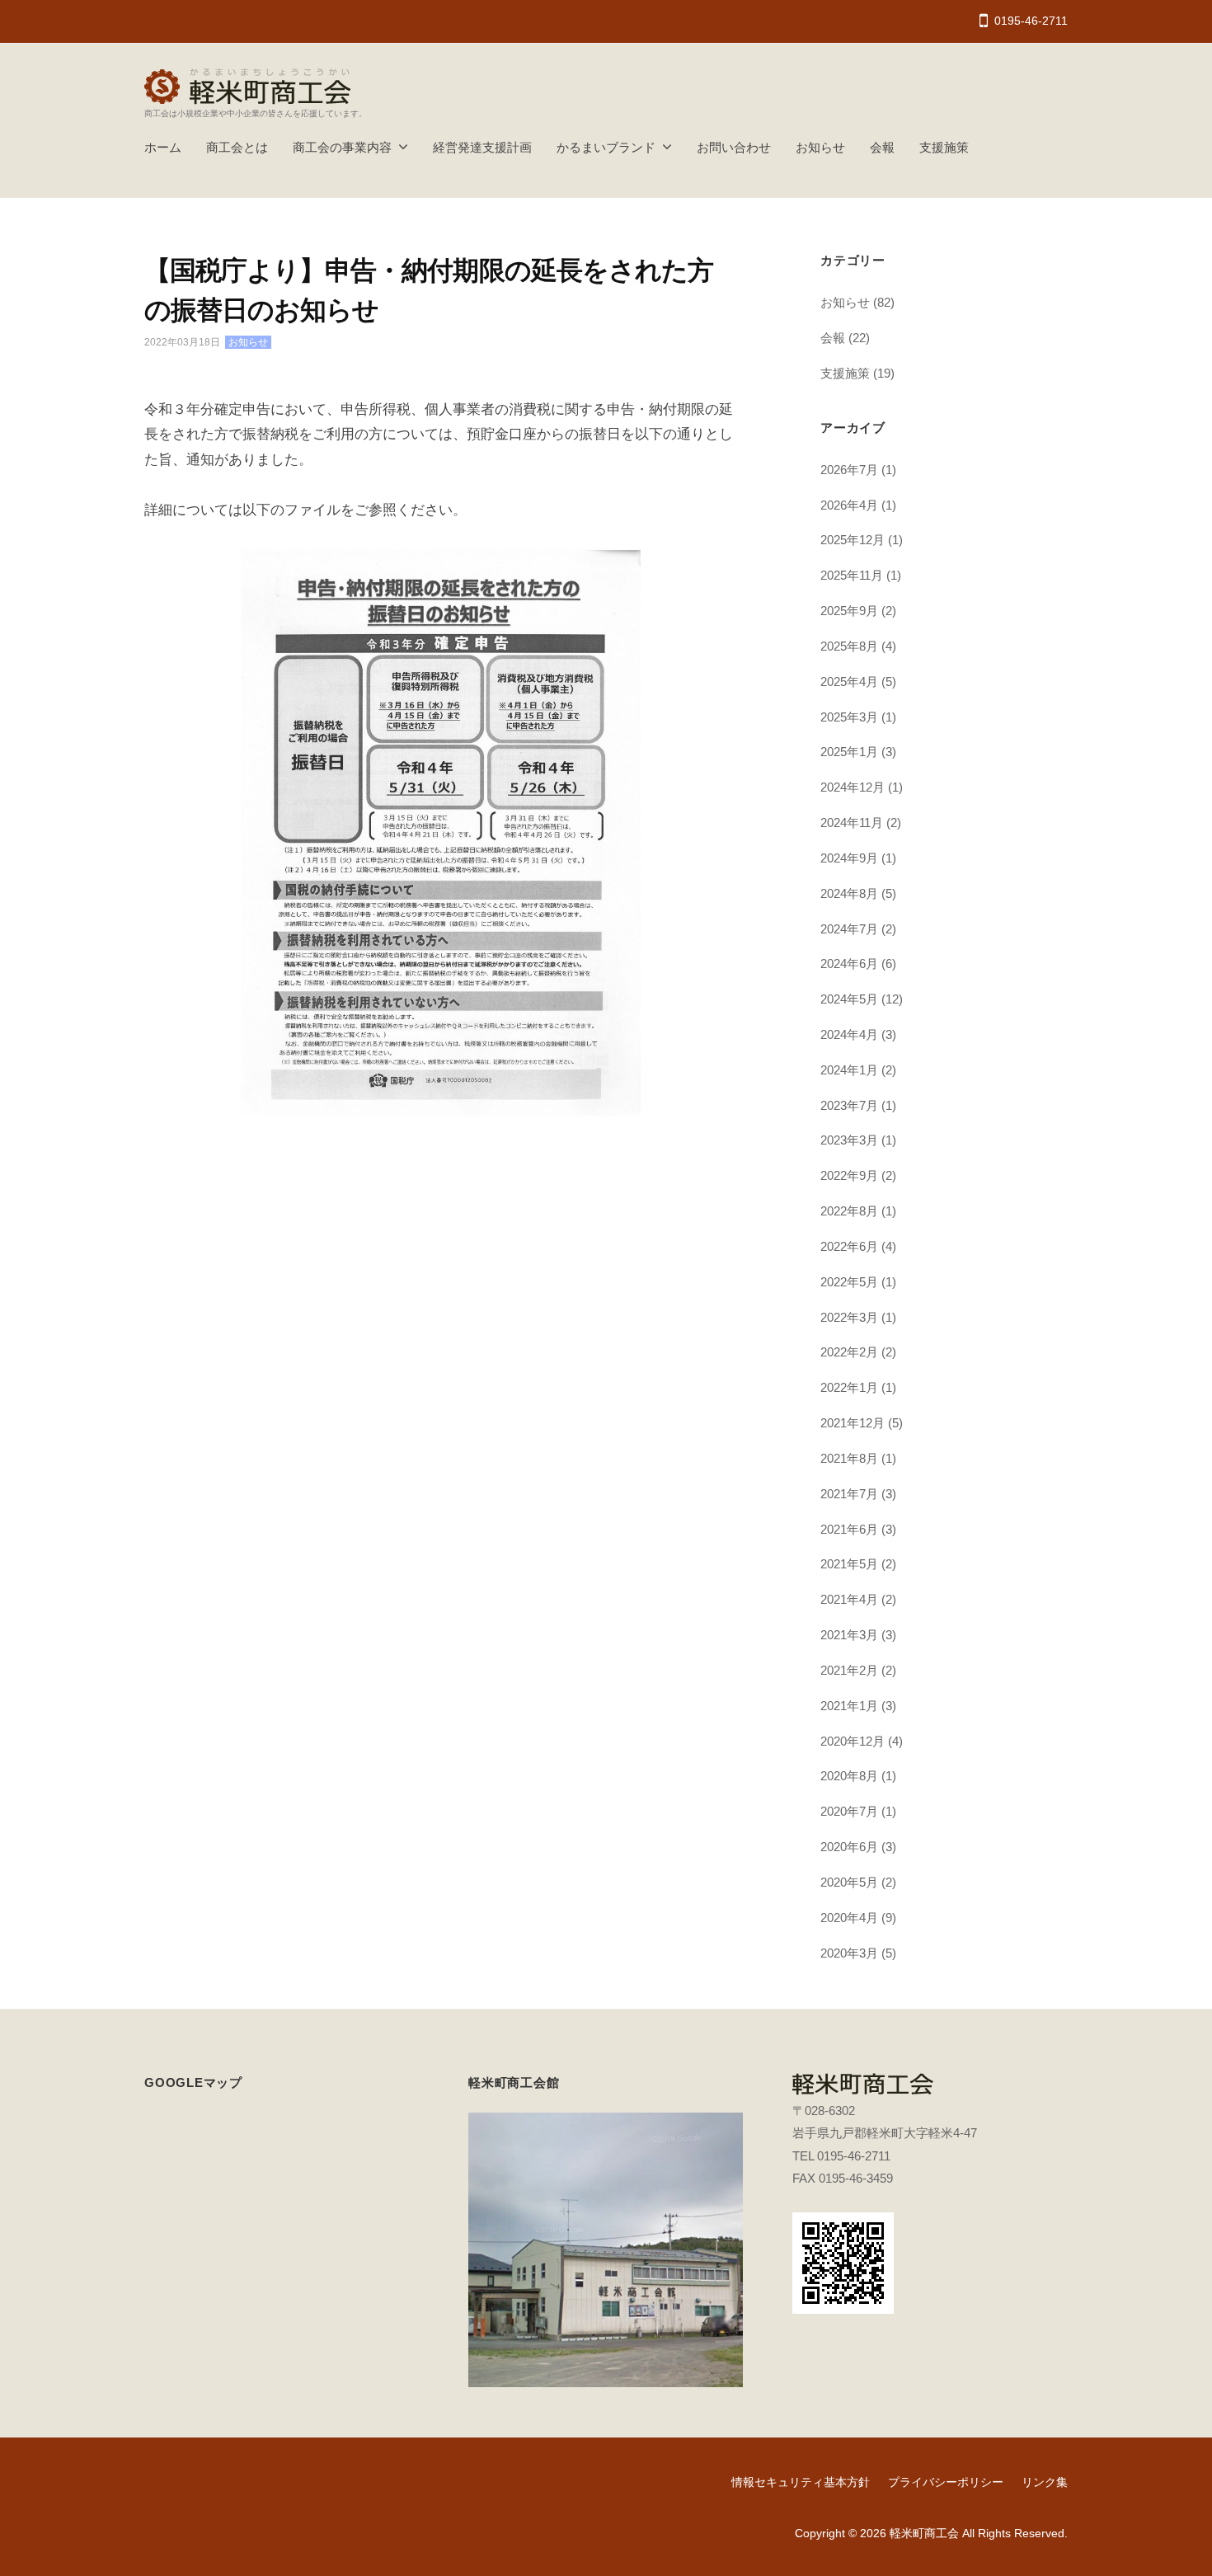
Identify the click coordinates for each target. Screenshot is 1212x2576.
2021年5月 (849, 1564)
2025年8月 (849, 646)
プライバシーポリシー (946, 2482)
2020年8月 (849, 1776)
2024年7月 (849, 929)
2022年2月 (849, 1352)
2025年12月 (853, 540)
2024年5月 (849, 999)
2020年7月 (849, 1811)
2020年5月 (849, 1882)
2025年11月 (852, 575)
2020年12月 (853, 1741)
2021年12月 (853, 1423)
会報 (882, 147)
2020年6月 (849, 1847)
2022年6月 (849, 1246)
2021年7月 (849, 1494)
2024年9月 (849, 858)
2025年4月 (849, 682)
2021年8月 (849, 1458)
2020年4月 (849, 1918)
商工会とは (237, 147)
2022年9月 (849, 1175)
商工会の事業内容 (342, 147)
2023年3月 (849, 1140)
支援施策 (944, 147)
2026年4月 (849, 505)
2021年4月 (849, 1599)
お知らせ (820, 147)
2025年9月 (849, 611)
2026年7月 (849, 470)
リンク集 (1045, 2482)
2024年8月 (849, 893)
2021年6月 (849, 1529)
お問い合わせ (734, 147)
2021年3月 (849, 1635)
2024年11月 (852, 823)
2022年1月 (849, 1387)
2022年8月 (849, 1211)
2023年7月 (849, 1105)
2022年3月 (849, 1317)
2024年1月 (849, 1070)
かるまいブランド (606, 147)
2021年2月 (849, 1670)
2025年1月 (849, 752)
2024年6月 (849, 964)
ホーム (163, 147)
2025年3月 (849, 717)
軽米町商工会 (924, 2533)
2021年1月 (849, 1706)
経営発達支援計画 (482, 147)
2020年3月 (849, 1953)
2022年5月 (849, 1282)
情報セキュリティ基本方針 (801, 2482)
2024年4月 (849, 1034)
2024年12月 (853, 787)
